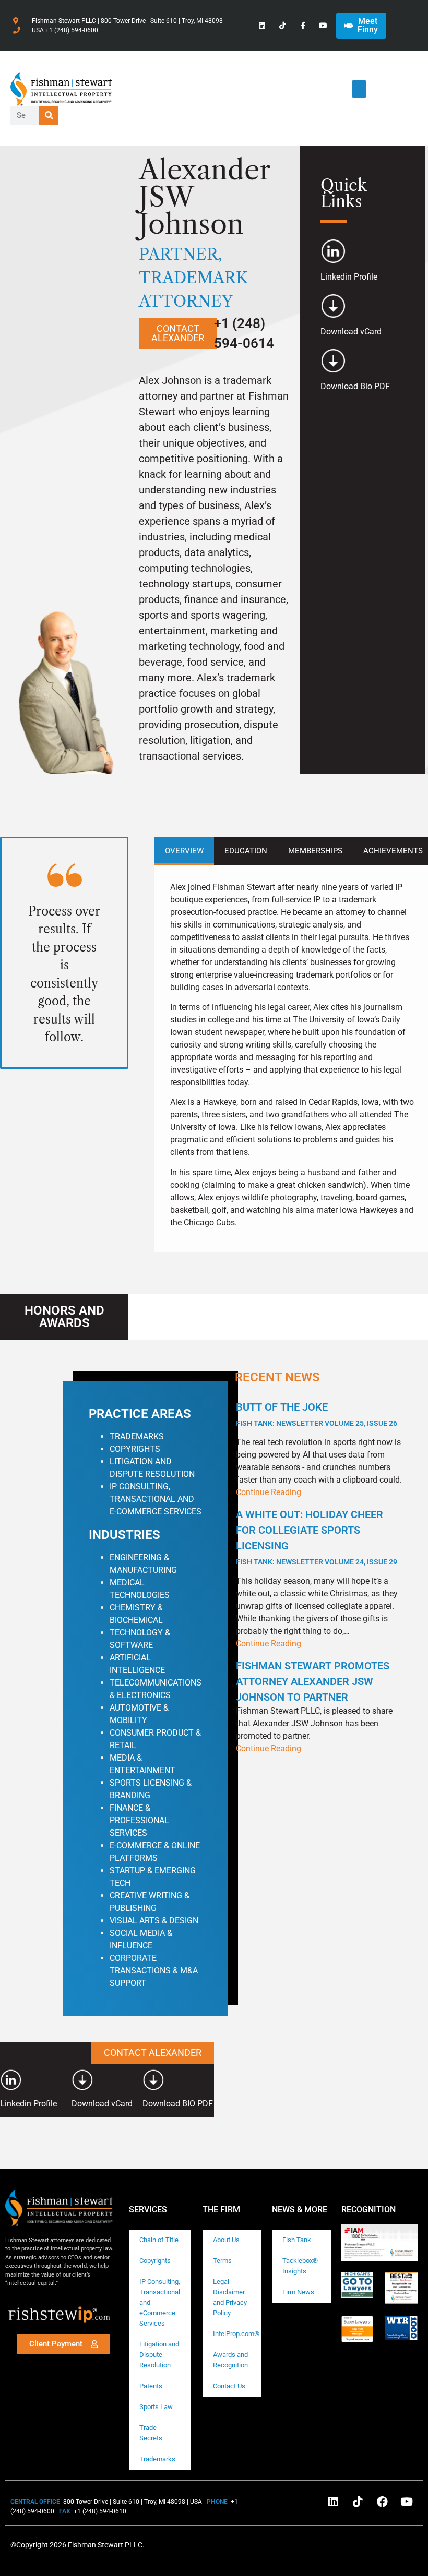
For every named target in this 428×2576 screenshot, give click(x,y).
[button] (359, 89)
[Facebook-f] (303, 25)
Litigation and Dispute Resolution (159, 2355)
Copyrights (155, 2261)
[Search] (49, 116)
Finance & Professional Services (139, 1820)
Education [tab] (246, 851)
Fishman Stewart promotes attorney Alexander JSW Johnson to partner (313, 1681)
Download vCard (351, 332)
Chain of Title (159, 2240)
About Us (226, 2240)
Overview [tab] (184, 851)
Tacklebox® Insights (300, 2266)
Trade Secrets (151, 2433)
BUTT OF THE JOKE (317, 1414)
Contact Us (229, 2386)
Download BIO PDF (178, 2104)
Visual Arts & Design (154, 1921)
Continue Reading (269, 1492)
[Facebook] (382, 2501)
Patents (151, 2386)
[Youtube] (323, 25)
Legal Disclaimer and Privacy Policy (230, 2297)
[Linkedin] (262, 25)
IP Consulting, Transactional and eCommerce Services (160, 2302)
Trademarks (157, 2459)
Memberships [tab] (315, 851)
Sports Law (156, 2407)
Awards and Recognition (230, 2360)
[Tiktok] (282, 25)
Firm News (298, 2292)
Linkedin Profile (349, 277)
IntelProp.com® (236, 2334)
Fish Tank (297, 2240)
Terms (222, 2261)
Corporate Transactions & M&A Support (154, 1971)
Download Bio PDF (355, 386)
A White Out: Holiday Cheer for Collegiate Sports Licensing (317, 1537)
